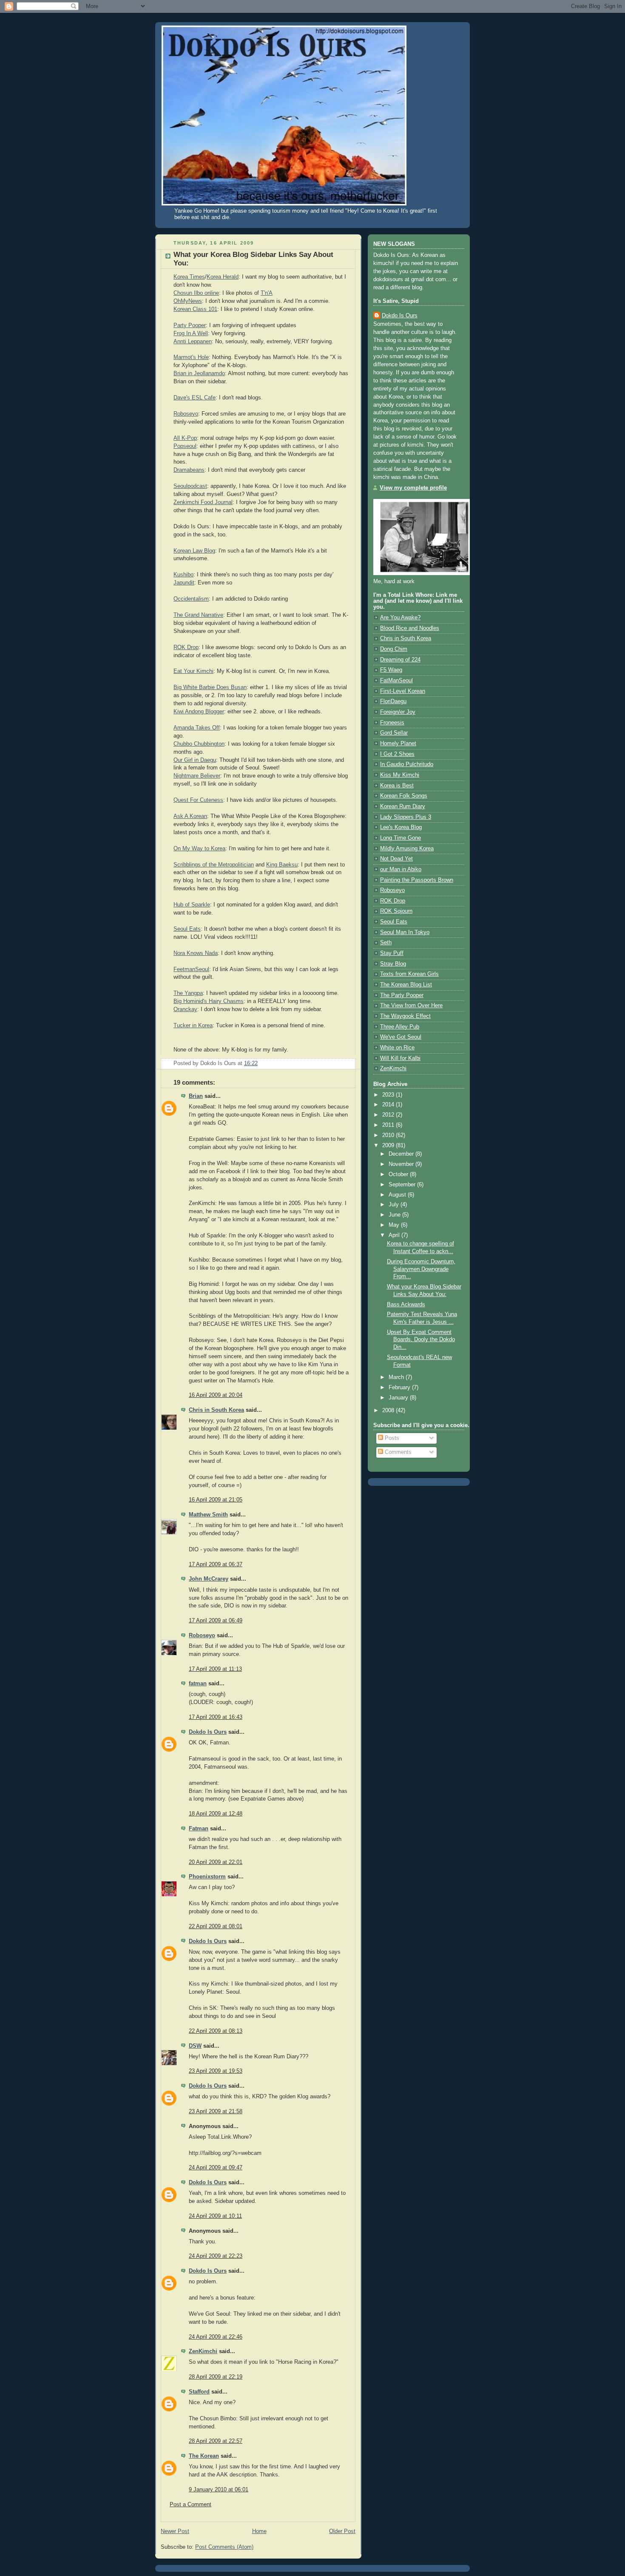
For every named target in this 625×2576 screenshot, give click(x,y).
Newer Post (175, 2531)
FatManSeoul (396, 681)
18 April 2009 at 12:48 (216, 1814)
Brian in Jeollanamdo (199, 373)
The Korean (204, 2456)
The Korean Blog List (406, 985)
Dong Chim (394, 649)
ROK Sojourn (396, 911)
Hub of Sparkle (192, 905)
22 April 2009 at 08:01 (216, 1926)
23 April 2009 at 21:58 (216, 2112)
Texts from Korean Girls (409, 974)
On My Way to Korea (199, 849)
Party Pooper (190, 325)
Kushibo (183, 575)
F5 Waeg (391, 670)
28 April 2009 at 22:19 (216, 2377)
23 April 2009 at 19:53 (216, 2071)
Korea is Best (397, 786)
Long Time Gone (401, 838)
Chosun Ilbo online (196, 293)
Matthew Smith (208, 1515)
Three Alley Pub (400, 1027)
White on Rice (397, 1048)
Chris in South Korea (216, 1410)
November (402, 1164)
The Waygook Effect (405, 1016)
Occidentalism (191, 599)
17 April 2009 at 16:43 (216, 1717)
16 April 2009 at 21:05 (216, 1500)
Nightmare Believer (197, 776)
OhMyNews (188, 301)
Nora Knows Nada (196, 953)
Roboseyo (186, 414)
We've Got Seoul (401, 1037)
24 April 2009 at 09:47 (216, 2168)
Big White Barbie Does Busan (210, 687)
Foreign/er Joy (398, 712)
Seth (386, 943)
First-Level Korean (403, 691)
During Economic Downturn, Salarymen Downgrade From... (421, 1269)
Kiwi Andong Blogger (199, 712)
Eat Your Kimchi (193, 671)
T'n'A (267, 293)
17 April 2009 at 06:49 (216, 1621)
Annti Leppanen (193, 342)
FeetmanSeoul (191, 969)
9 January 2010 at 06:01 (219, 2490)
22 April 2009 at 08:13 (216, 2031)
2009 (389, 1146)
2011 (389, 1125)
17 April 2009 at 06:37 (216, 1564)
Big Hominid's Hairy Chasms (209, 1001)
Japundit (184, 583)
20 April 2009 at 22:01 (216, 1862)
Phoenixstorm (207, 1877)
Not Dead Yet (396, 859)
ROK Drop (186, 647)
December (402, 1154)
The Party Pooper (402, 995)
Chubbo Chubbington (199, 744)
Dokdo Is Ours (208, 1732)
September (403, 1185)
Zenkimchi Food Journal (203, 502)
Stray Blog (393, 964)
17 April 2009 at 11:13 (215, 1669)
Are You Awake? (400, 618)
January (399, 1398)
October (399, 1174)
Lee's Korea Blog (401, 827)
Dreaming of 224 (400, 660)
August (398, 1195)
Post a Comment (190, 2505)
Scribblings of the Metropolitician (214, 865)
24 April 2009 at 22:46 (216, 2337)
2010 (389, 1135)
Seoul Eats (187, 929)
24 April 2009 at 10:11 (215, 2216)
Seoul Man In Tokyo (405, 932)
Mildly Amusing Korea (407, 849)
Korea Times (189, 277)
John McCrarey (209, 1579)
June (395, 1215)
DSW (195, 2046)
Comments (397, 1452)
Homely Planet (398, 744)
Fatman (199, 1829)
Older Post (342, 2531)
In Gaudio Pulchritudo (407, 764)
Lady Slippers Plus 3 (406, 817)
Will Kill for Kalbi (400, 1058)
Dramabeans (189, 470)
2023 (389, 1095)
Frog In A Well (191, 333)
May (395, 1225)
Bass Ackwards (406, 1305)
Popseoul (185, 446)
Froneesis (392, 723)
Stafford (199, 2392)
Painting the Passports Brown (417, 880)
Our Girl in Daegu (195, 760)
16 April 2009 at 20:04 (216, 1395)
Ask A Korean (190, 816)
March (397, 1377)
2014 (389, 1105)
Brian (196, 1096)
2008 (389, 1411)
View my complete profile (413, 488)
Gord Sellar (394, 733)
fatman (198, 1684)
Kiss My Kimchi (400, 775)
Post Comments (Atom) (224, 2547)
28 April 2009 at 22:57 (216, 2441)
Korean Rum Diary (403, 806)
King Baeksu (282, 865)
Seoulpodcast (190, 486)
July (395, 1205)
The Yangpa (188, 993)
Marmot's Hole (191, 357)
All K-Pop (185, 438)
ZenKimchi (203, 2351)
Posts (391, 1438)
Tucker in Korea (193, 1026)
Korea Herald (223, 277)
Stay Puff (392, 953)
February (400, 1388)
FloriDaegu (393, 701)
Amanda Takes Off (197, 728)
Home (259, 2531)
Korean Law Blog (194, 551)
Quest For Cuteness (198, 800)
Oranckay (185, 1009)
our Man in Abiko (401, 869)
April (395, 1235)
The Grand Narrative (198, 615)
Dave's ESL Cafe (195, 398)
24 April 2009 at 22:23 (216, 2256)
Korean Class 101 (195, 309)
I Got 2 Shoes (397, 754)
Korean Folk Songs (404, 796)
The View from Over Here (411, 1006)
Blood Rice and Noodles (410, 628)
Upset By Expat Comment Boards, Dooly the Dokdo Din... (421, 1340)
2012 (389, 1115)
